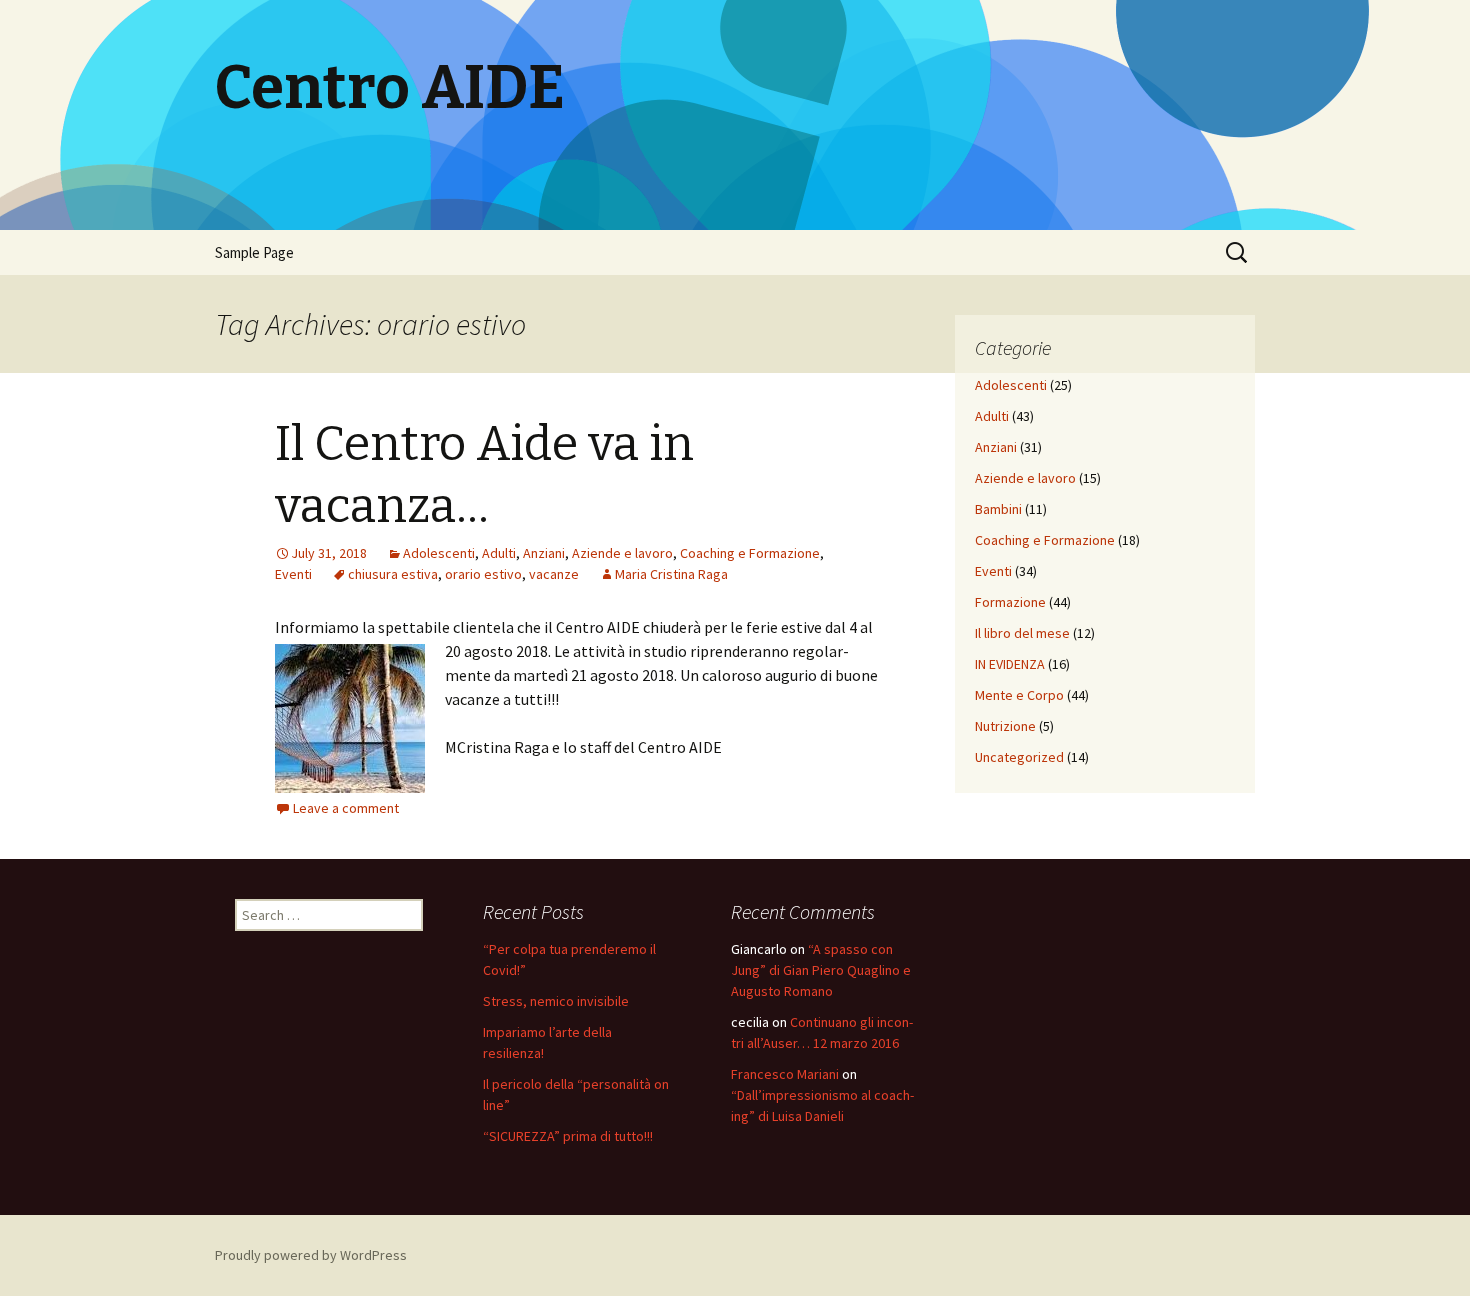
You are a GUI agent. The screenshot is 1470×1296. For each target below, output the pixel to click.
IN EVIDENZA (1010, 664)
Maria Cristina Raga (671, 574)
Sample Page (254, 252)
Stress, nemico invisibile (556, 1001)
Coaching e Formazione (750, 553)
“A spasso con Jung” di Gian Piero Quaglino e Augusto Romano (821, 970)
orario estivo (483, 574)
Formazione (1010, 602)
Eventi (293, 574)
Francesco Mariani (785, 1074)
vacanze (554, 574)
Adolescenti (439, 553)
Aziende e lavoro (622, 553)
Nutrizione (1005, 726)
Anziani (544, 553)
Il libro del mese (1022, 633)
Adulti (499, 553)
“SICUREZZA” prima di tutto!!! (568, 1136)
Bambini (998, 509)
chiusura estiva (393, 574)
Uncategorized (1019, 757)
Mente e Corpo (1019, 695)
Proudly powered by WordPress (311, 1255)
